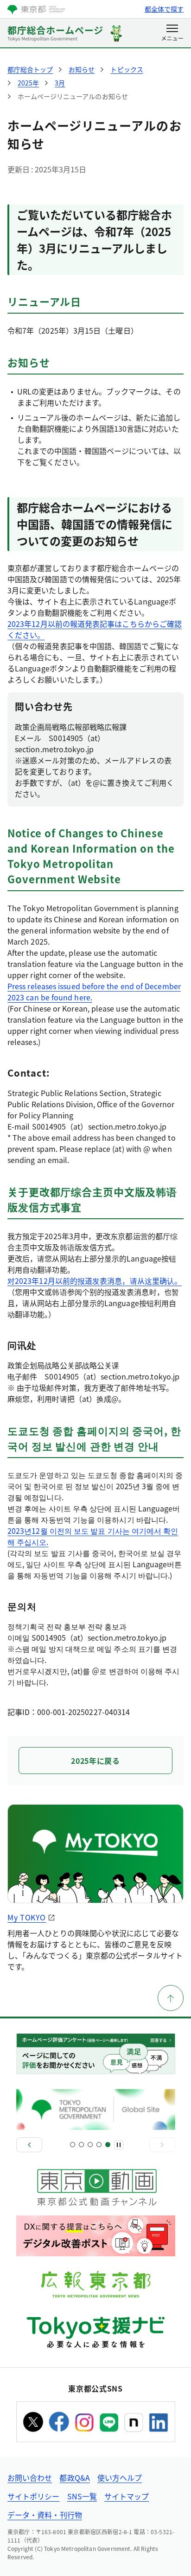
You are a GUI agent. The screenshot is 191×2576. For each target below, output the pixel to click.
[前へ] (29, 2145)
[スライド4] (99, 2145)
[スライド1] (73, 2145)
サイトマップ (127, 2496)
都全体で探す (164, 9)
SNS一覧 (82, 2496)
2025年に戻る (95, 1761)
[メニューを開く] (172, 33)
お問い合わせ (30, 2477)
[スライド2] (81, 2145)
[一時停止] (119, 2145)
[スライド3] (90, 2145)
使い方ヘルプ (120, 2477)
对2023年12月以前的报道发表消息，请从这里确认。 (95, 1281)
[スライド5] (108, 2145)
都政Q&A (74, 2477)
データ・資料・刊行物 (45, 2515)
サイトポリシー (34, 2496)
